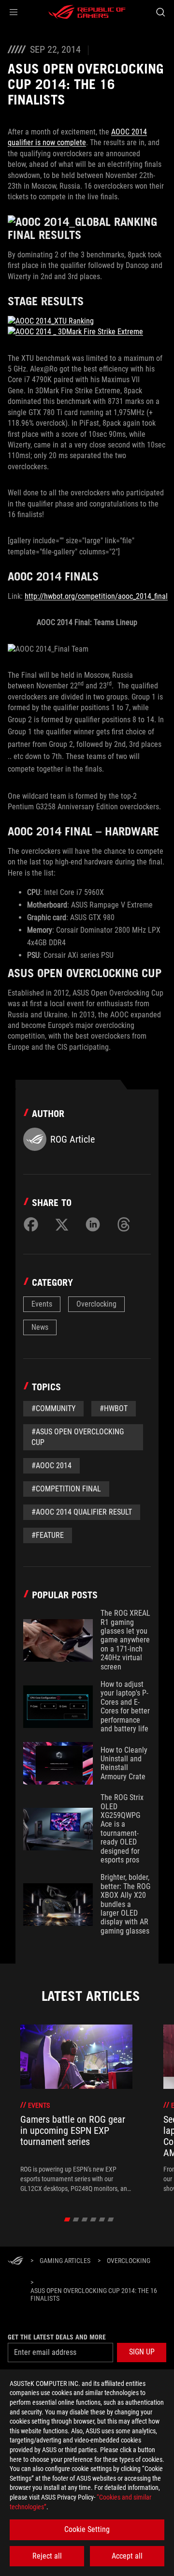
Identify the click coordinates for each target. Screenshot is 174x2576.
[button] (14, 12)
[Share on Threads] (124, 1224)
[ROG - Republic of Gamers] (87, 12)
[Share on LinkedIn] (93, 1224)
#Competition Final (66, 1489)
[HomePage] (15, 2261)
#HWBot (114, 1408)
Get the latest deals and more (57, 2337)
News (40, 1327)
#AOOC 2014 (51, 1466)
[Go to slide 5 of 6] (102, 2219)
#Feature (48, 1535)
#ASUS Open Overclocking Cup (78, 1437)
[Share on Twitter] (62, 1224)
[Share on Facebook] (31, 1224)
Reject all (47, 2556)
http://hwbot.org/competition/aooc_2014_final (96, 596)
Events (42, 1304)
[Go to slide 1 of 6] (67, 2219)
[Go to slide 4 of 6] (94, 2219)
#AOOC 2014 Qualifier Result (82, 1512)
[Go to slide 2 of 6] (76, 2219)
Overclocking (96, 1304)
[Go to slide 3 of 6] (85, 2219)
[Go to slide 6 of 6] (111, 2219)
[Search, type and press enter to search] (160, 12)
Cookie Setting (87, 2529)
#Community (53, 1408)
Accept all (127, 2556)
